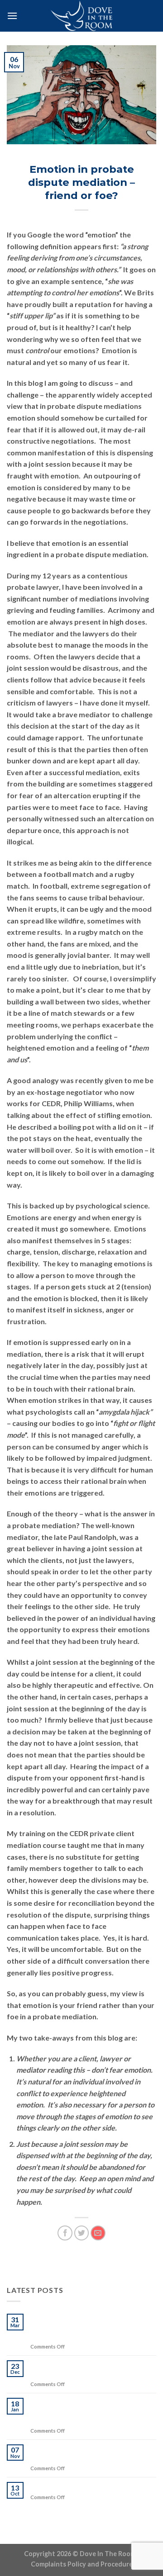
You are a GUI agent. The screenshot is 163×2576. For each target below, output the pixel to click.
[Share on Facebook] (65, 2233)
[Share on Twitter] (82, 2233)
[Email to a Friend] (98, 2233)
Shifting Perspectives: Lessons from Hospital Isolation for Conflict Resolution (91, 2411)
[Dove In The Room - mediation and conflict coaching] (82, 16)
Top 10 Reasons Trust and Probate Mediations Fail (88, 2369)
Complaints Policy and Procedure (82, 2564)
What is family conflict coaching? (85, 2486)
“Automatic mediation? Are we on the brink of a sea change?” (93, 2453)
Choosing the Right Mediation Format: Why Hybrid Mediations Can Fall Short (92, 2327)
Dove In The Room (82, 157)
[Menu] (12, 16)
